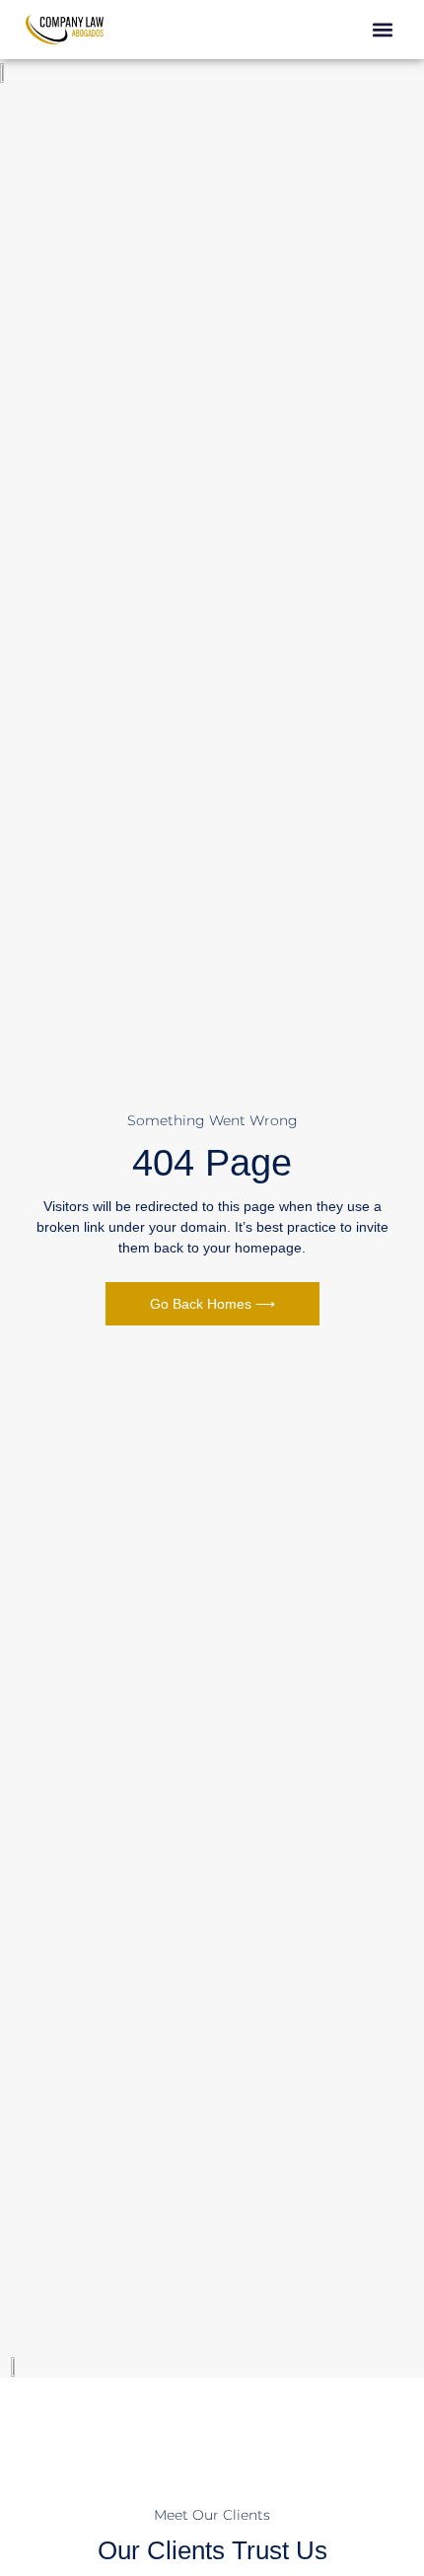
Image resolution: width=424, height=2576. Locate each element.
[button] (382, 30)
